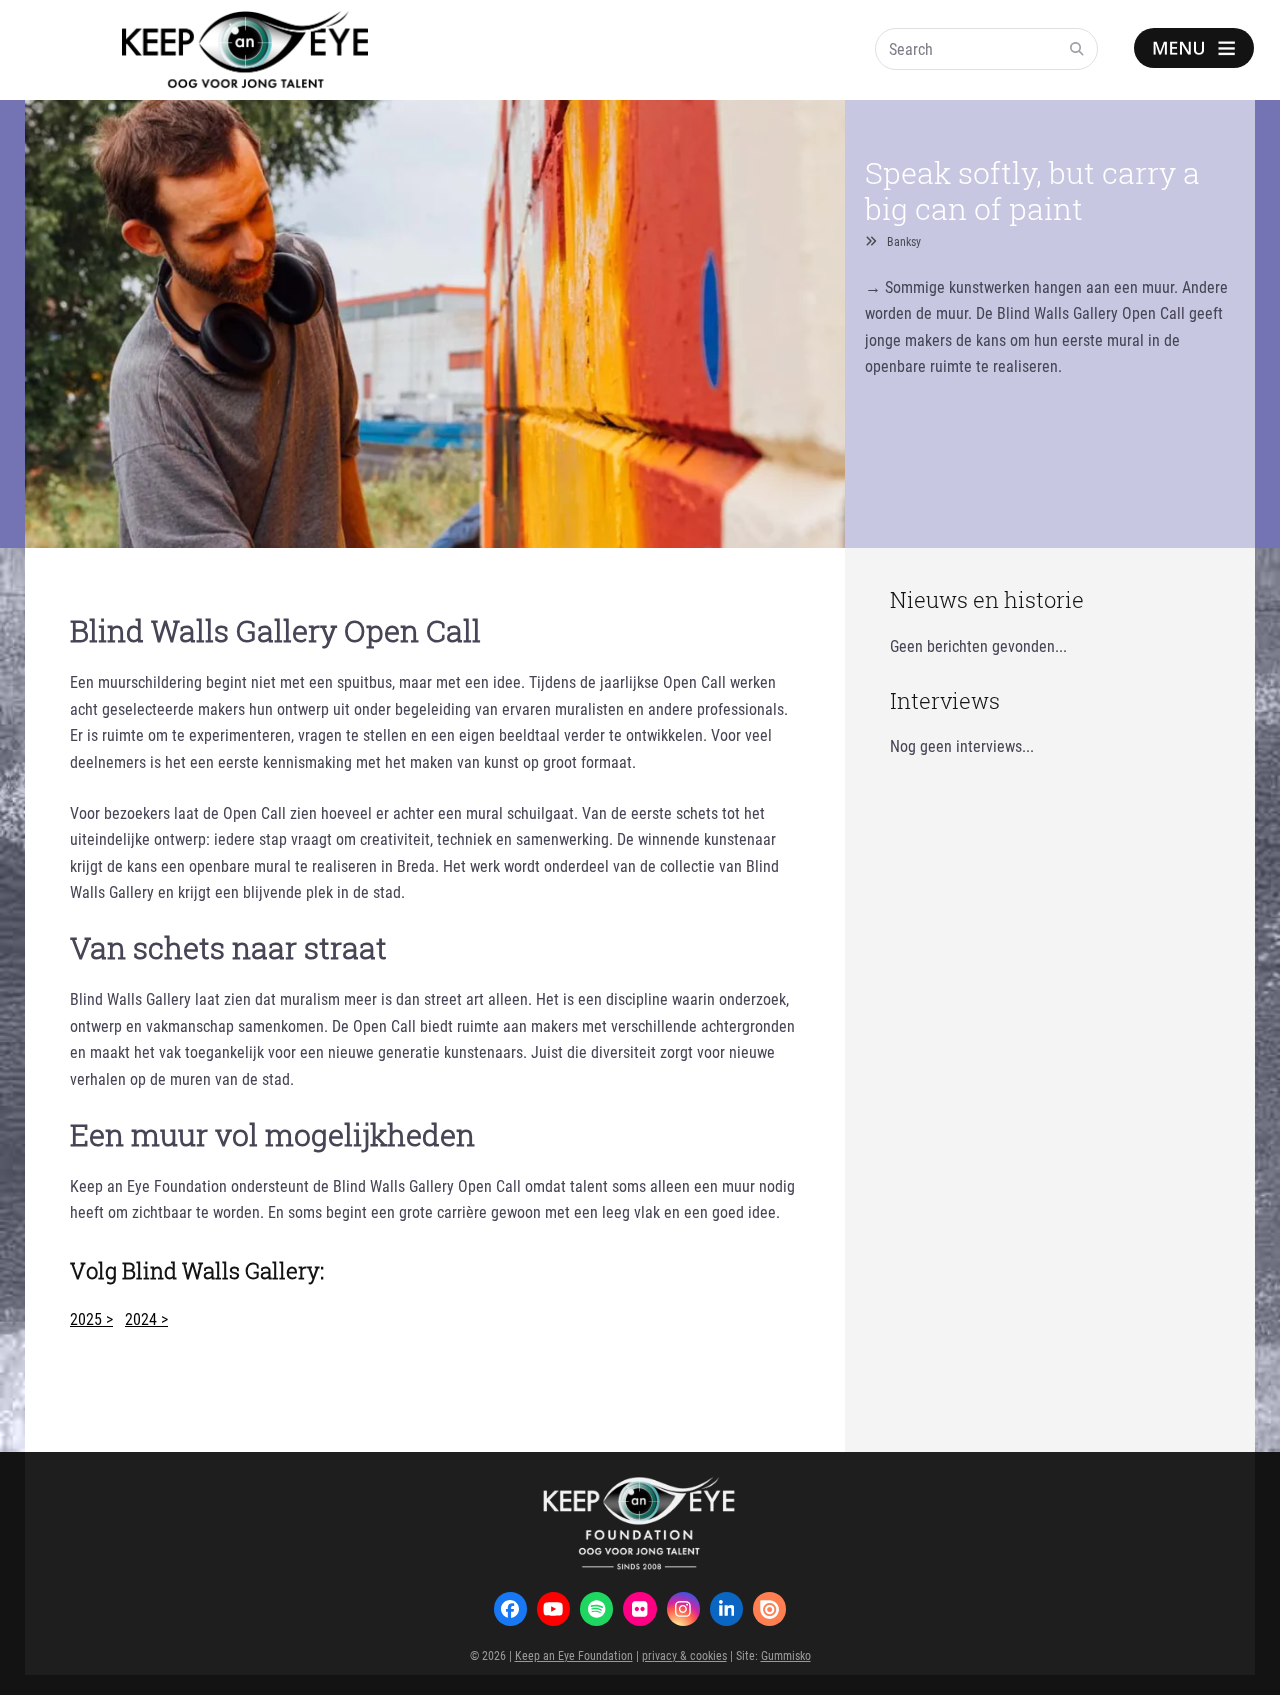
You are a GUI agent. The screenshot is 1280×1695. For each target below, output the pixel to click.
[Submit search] (1077, 49)
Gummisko (786, 1655)
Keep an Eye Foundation (574, 1655)
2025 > (91, 1318)
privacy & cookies (684, 1655)
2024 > (146, 1318)
